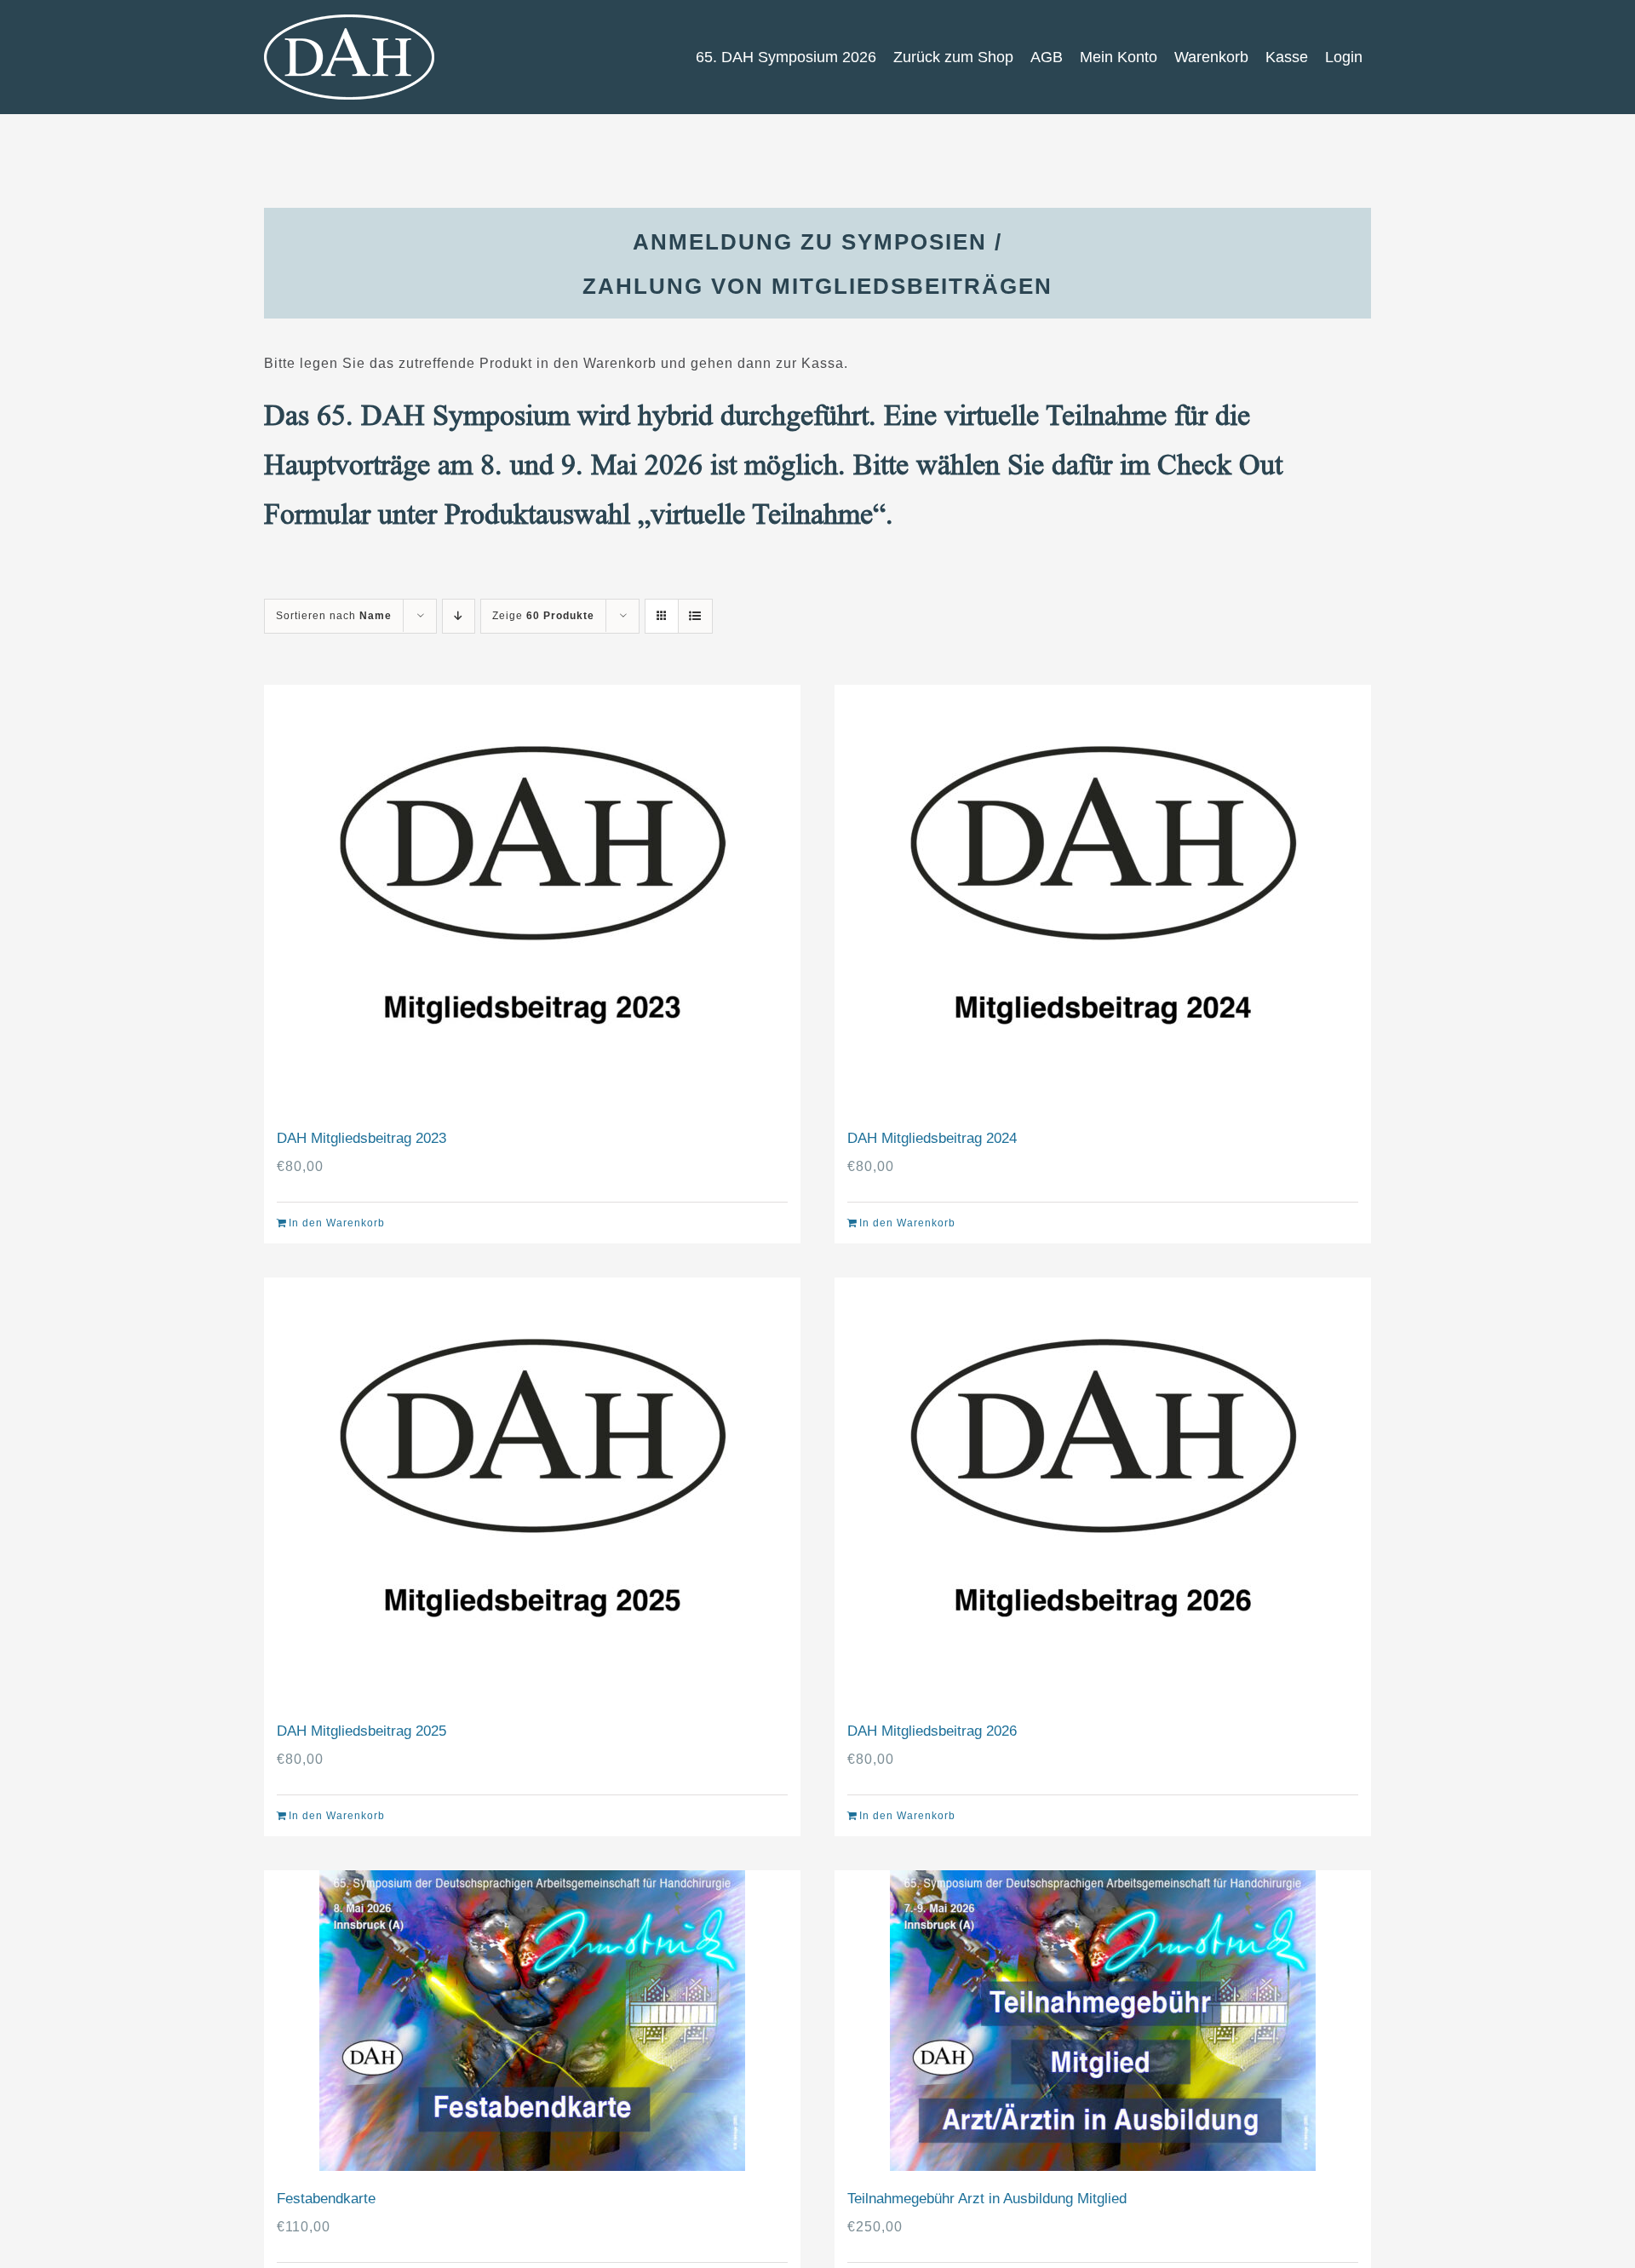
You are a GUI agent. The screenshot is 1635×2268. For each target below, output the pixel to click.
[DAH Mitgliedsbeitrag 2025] (532, 1490)
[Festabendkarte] (532, 2021)
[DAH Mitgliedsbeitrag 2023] (532, 898)
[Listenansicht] (695, 616)
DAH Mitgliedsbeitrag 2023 (361, 1138)
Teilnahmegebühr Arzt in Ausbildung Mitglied (987, 2199)
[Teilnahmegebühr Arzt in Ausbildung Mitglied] (1103, 2021)
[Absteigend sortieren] (459, 616)
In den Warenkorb (337, 1223)
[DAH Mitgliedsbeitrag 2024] (1103, 898)
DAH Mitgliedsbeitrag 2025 (361, 1731)
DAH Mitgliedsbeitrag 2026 (932, 1731)
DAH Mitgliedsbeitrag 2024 (932, 1138)
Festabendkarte (326, 2199)
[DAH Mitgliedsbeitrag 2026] (1103, 1490)
